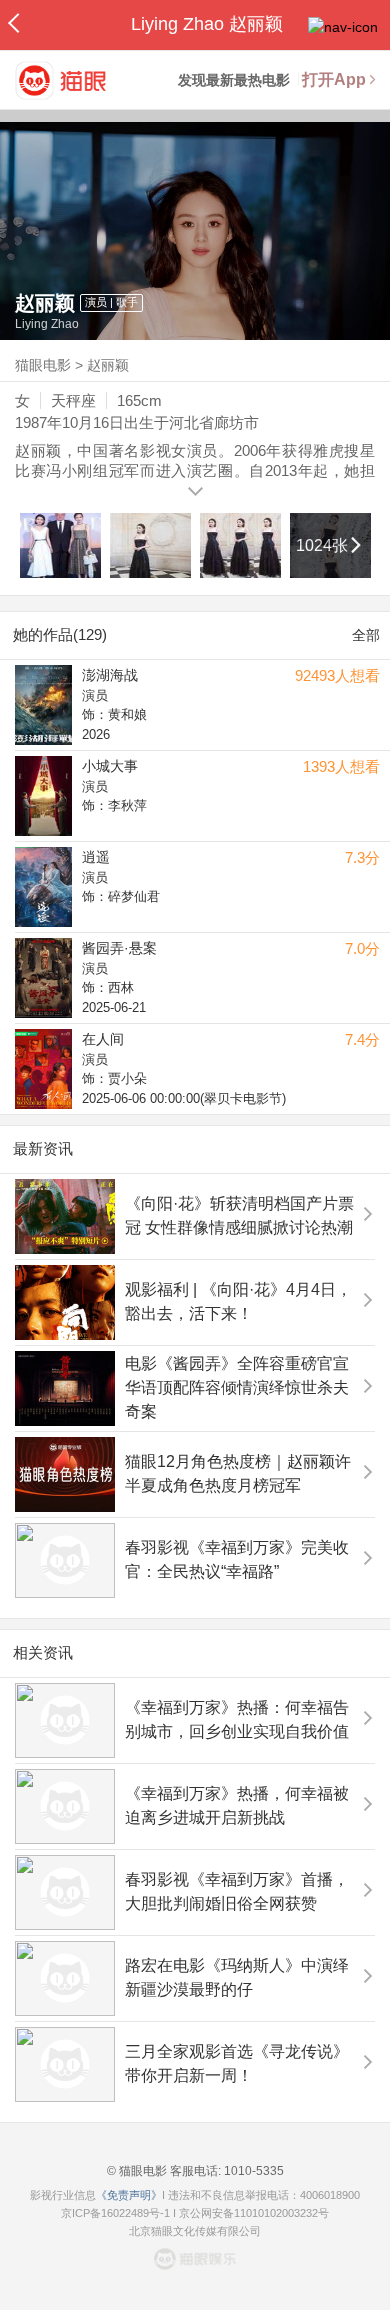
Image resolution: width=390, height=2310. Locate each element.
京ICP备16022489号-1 (115, 2213)
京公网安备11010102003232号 (254, 2213)
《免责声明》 (129, 2195)
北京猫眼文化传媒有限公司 (195, 2231)
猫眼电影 (43, 365)
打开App (334, 79)
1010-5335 (252, 2171)
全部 (366, 635)
